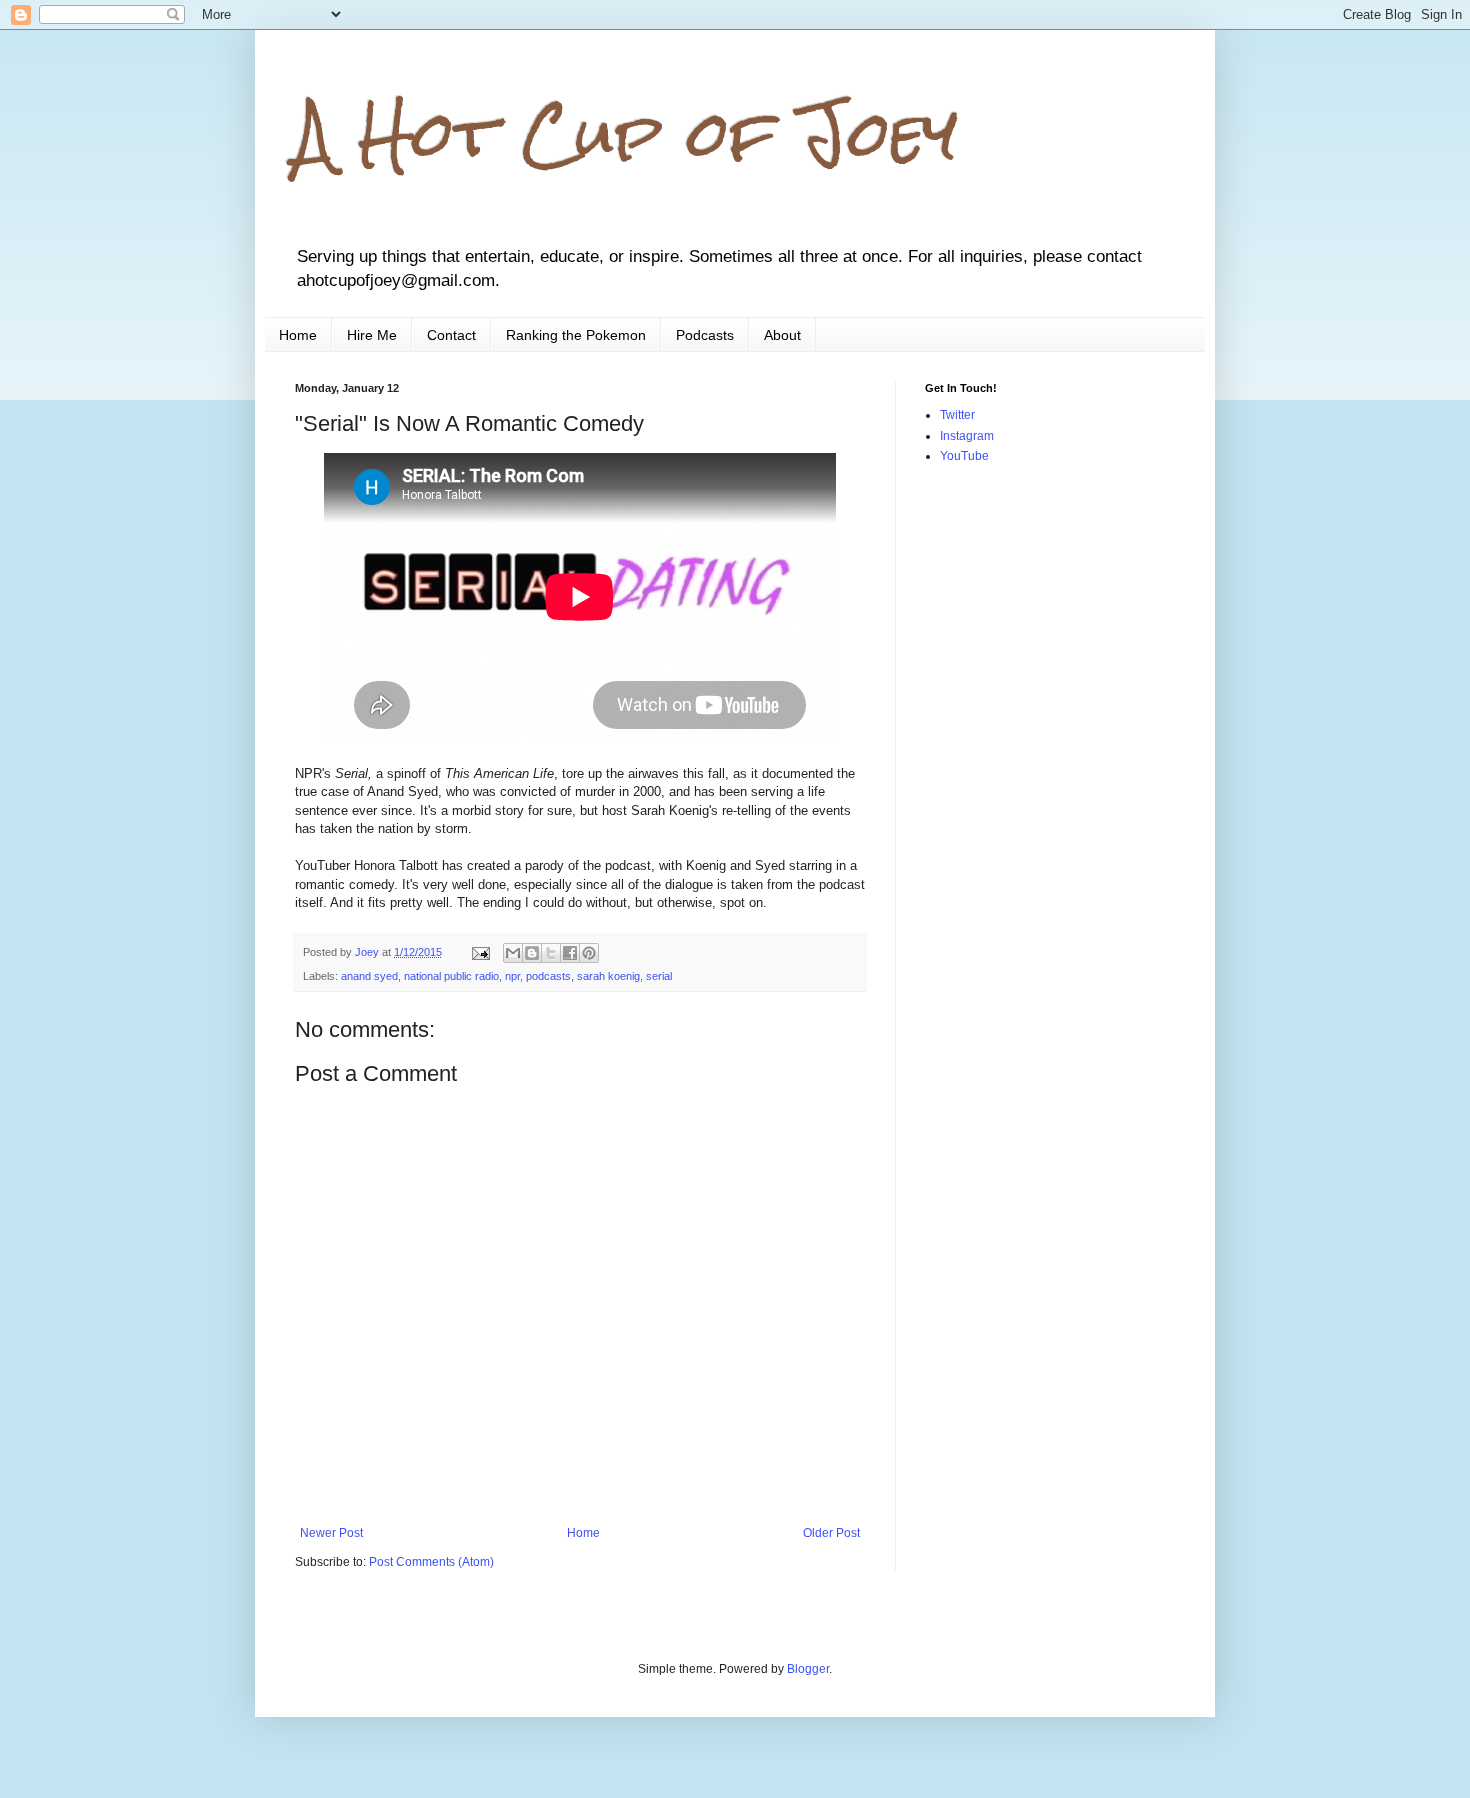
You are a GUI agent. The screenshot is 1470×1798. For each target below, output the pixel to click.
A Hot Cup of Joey (626, 133)
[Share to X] (551, 953)
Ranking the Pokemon (576, 335)
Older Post (831, 1533)
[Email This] (513, 953)
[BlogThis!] (532, 953)
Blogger (808, 1669)
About (782, 335)
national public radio (451, 976)
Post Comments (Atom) (431, 1562)
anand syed (369, 976)
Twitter (957, 415)
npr (512, 976)
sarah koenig (608, 976)
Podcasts (705, 335)
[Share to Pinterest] (589, 953)
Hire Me (372, 335)
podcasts (548, 976)
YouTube (964, 456)
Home (298, 335)
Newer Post (331, 1533)
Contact (451, 335)
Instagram (967, 436)
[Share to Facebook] (570, 953)
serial (659, 976)
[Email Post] (480, 952)
